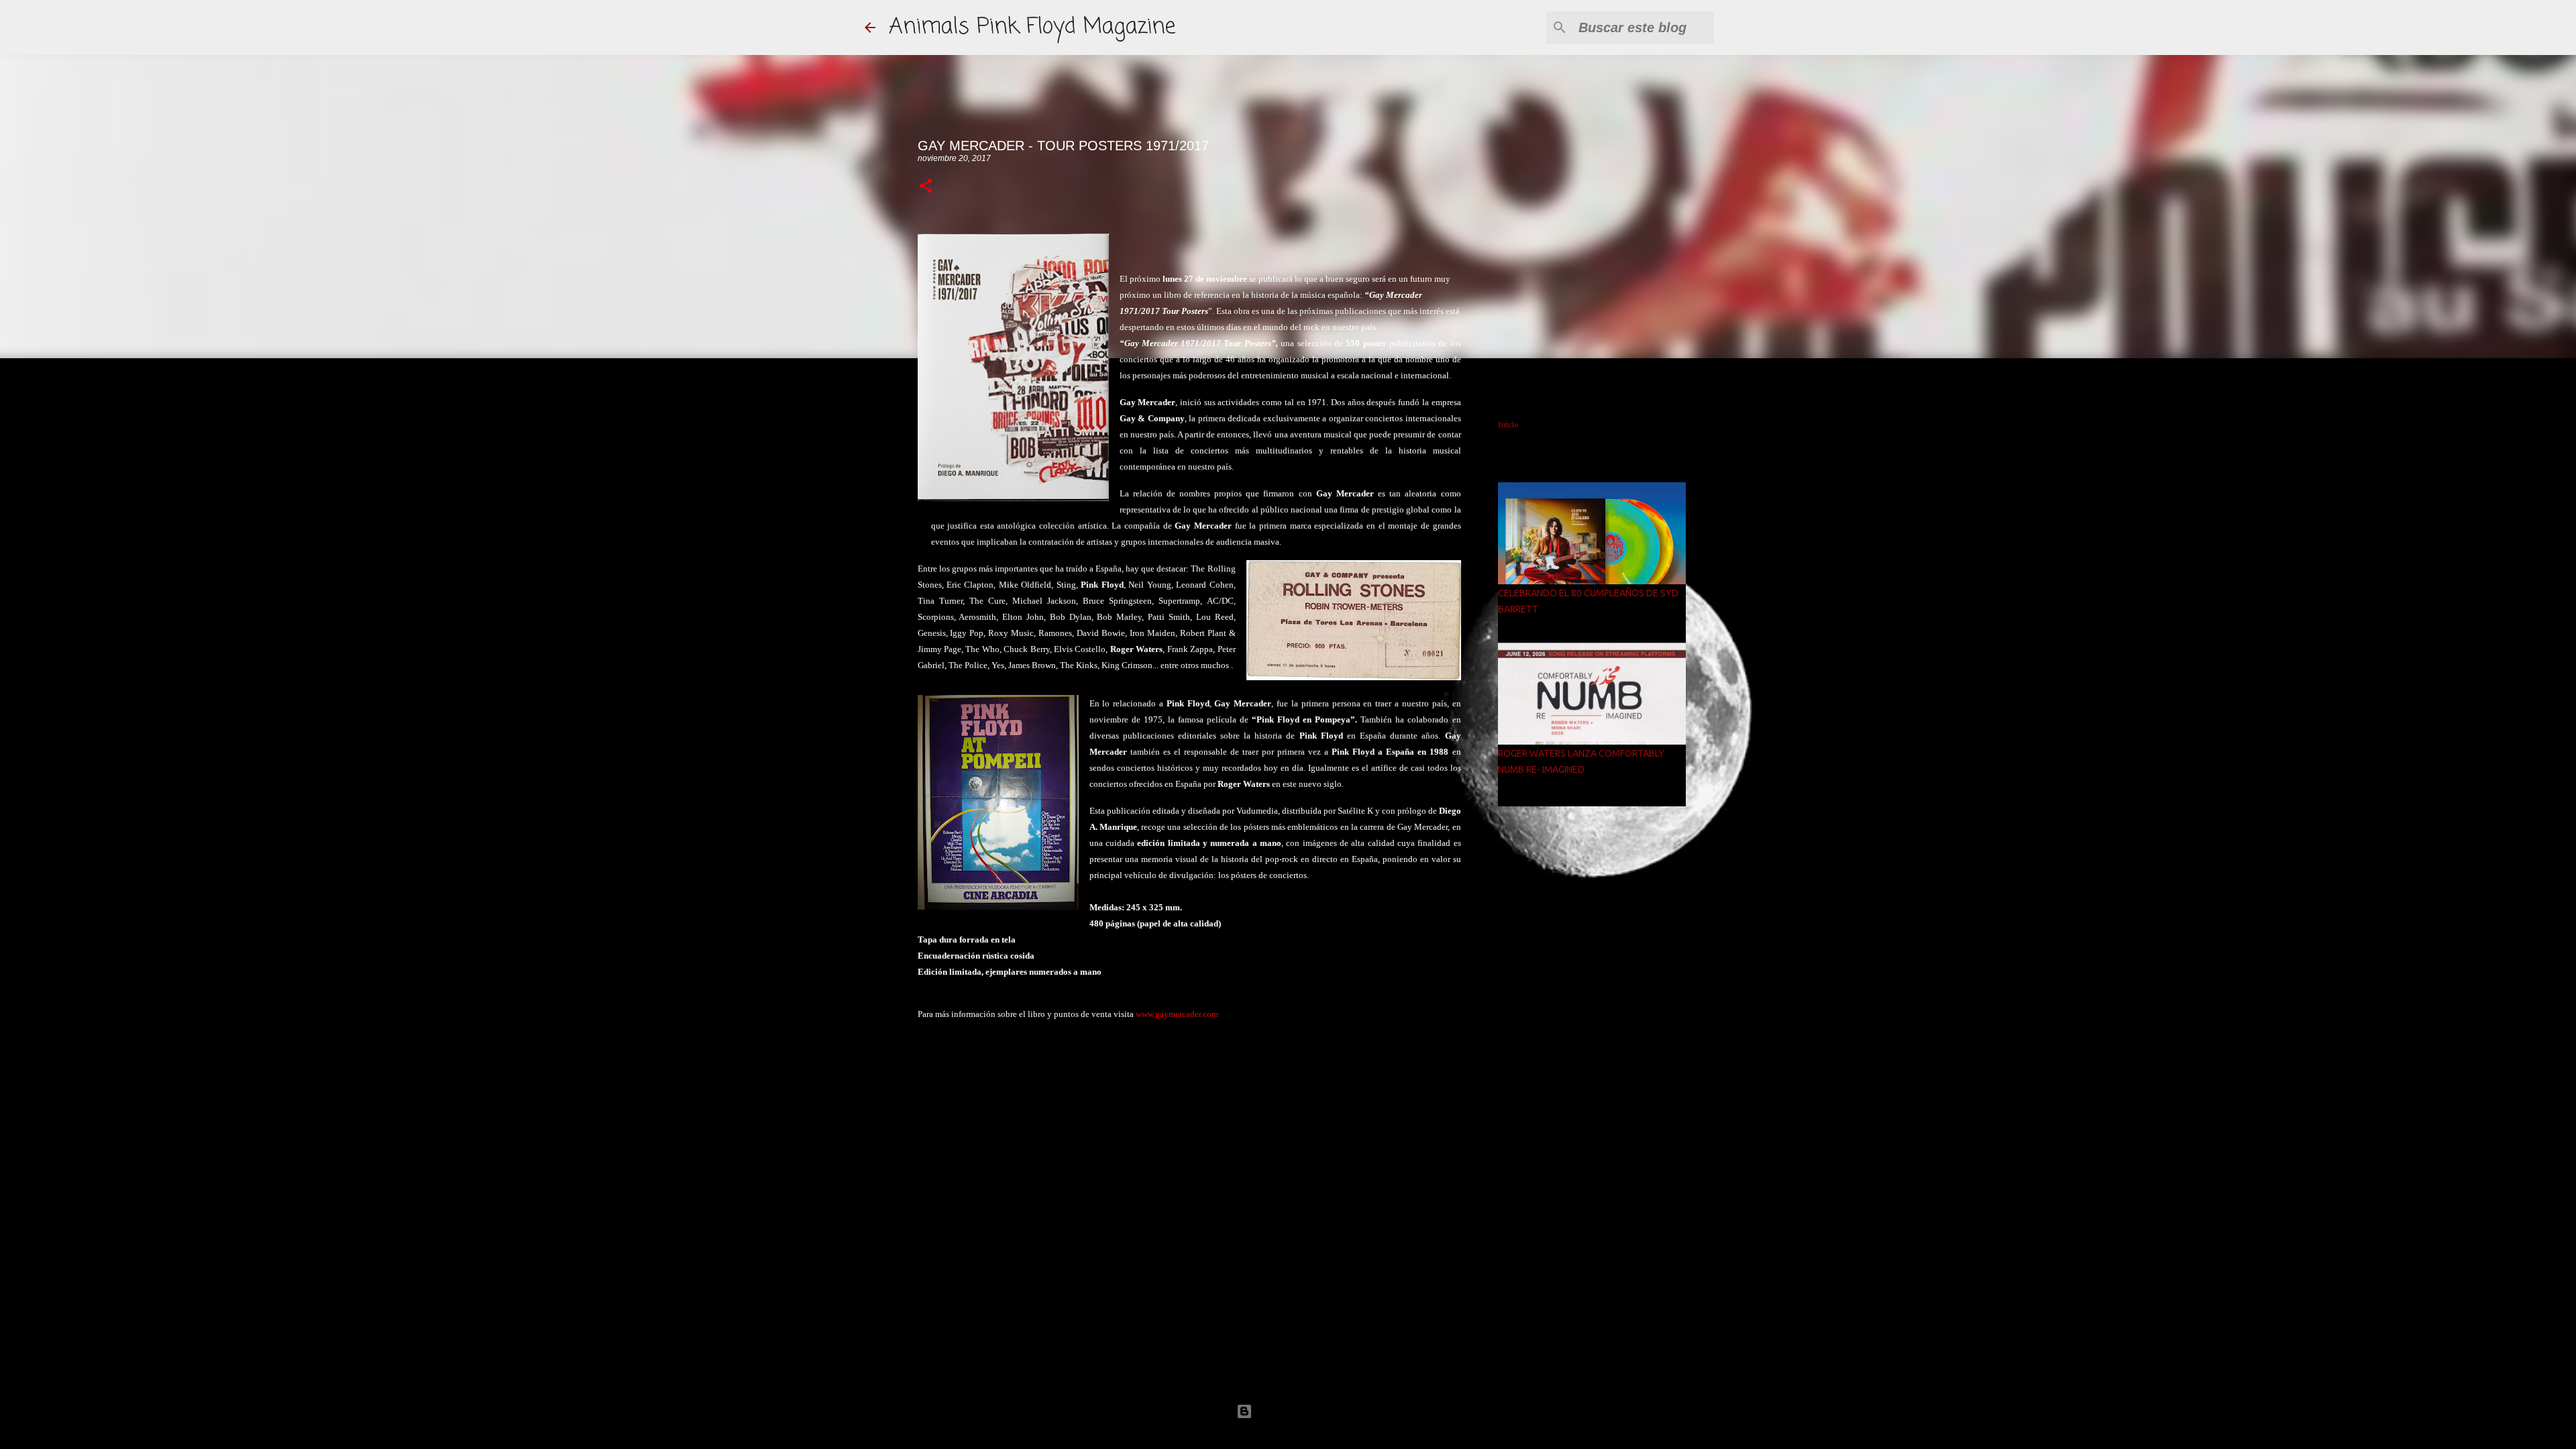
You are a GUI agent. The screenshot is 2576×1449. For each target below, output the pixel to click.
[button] (926, 187)
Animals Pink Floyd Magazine (1032, 27)
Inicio (1508, 425)
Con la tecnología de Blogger (1296, 1411)
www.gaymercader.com (1177, 1014)
